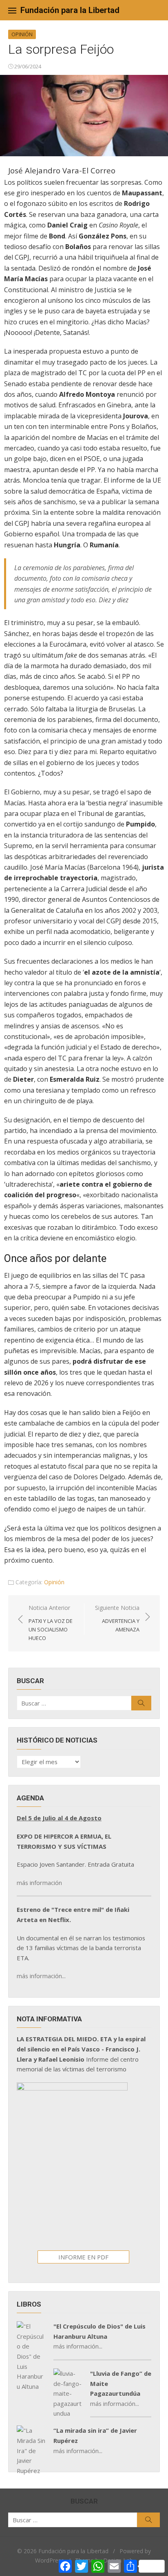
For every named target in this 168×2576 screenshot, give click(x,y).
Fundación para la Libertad (70, 10)
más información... (41, 1976)
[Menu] (12, 10)
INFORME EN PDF (83, 2257)
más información (39, 1883)
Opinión (22, 34)
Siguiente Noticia (117, 1618)
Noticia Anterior (51, 1623)
